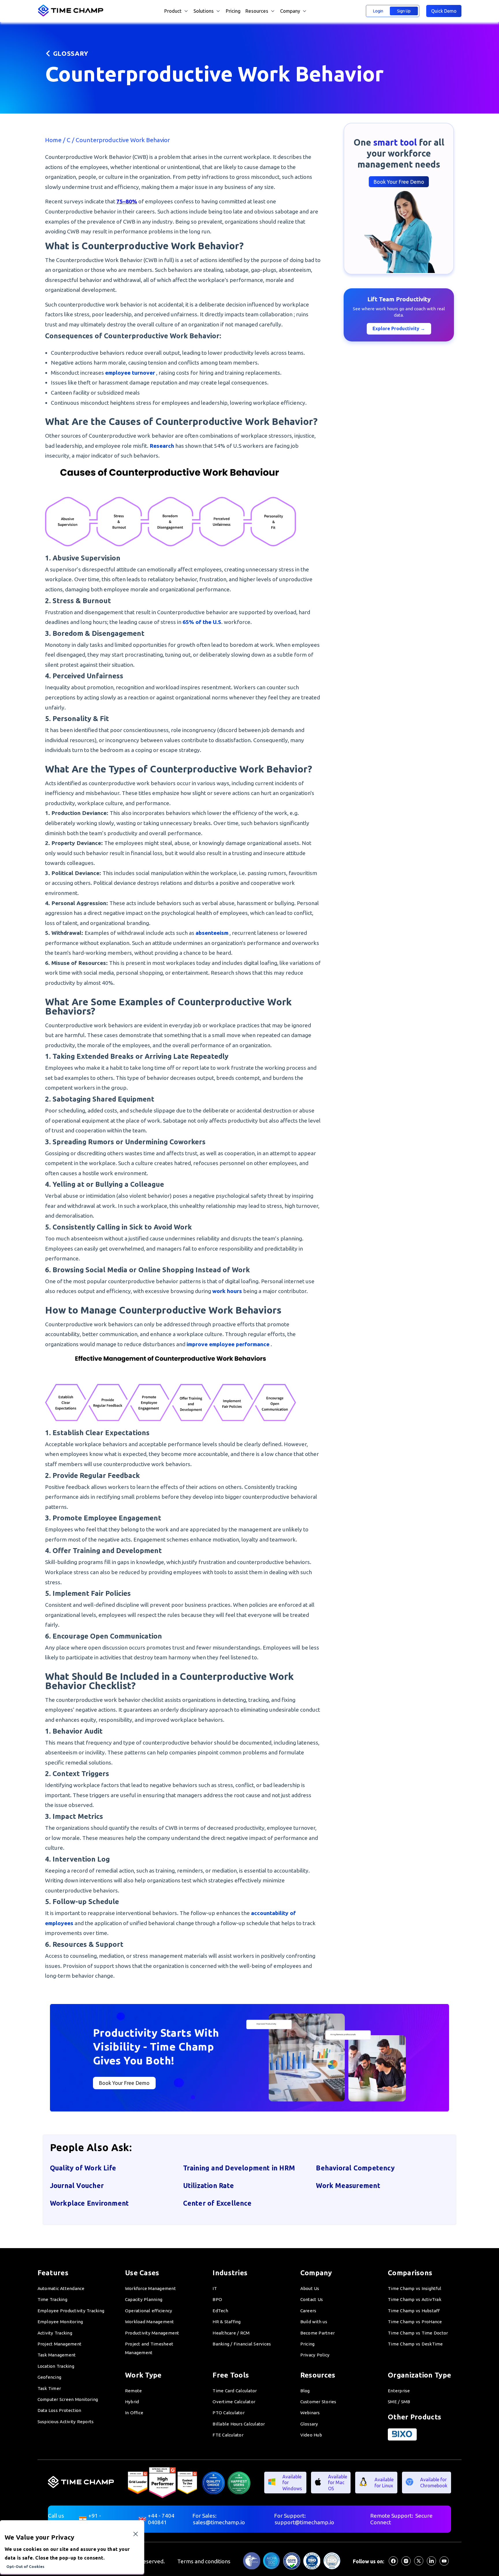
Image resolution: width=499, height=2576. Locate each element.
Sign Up (404, 11)
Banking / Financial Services (242, 2344)
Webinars (310, 2413)
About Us (310, 2288)
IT (215, 2288)
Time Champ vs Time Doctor (418, 2333)
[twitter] (419, 2564)
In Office (134, 2413)
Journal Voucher (77, 2185)
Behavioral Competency (355, 2168)
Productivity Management (152, 2333)
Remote (134, 2391)
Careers (308, 2311)
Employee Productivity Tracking (71, 2311)
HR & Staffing (227, 2322)
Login (378, 11)
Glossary (309, 2424)
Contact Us (312, 2299)
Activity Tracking (55, 2333)
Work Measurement (348, 2185)
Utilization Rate (208, 2185)
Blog (305, 2391)
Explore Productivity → (399, 328)
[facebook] (393, 2564)
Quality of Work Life (83, 2168)
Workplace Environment (89, 2203)
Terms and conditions (204, 2561)
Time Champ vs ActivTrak (415, 2299)
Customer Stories (318, 2402)
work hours (227, 1291)
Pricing (233, 11)
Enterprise (399, 2391)
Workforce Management (150, 2288)
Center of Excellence (217, 2203)
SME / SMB (399, 2402)
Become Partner (318, 2333)
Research (162, 446)
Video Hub (311, 2435)
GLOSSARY (71, 53)
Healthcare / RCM (231, 2333)
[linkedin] (431, 2564)
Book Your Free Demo (399, 182)
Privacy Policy (315, 2355)
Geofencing (50, 2377)
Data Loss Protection (59, 2410)
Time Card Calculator (235, 2391)
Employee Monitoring (60, 2322)
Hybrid (132, 2402)
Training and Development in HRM (239, 2168)
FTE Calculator (228, 2435)
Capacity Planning (144, 2299)
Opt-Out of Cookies (25, 2567)
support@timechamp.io (304, 2522)
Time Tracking (52, 2299)
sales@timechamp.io (219, 2522)
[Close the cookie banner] (136, 2534)
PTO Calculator (229, 2413)
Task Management (57, 2355)
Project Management (60, 2344)
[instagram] (406, 2564)
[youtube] (444, 2564)
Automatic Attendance (61, 2288)
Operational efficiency (149, 2311)
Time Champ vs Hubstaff (414, 2311)
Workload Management (150, 2322)
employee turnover (130, 373)
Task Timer (49, 2388)
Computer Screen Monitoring (68, 2399)
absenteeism (212, 933)
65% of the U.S (202, 622)
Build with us (314, 2322)
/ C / (69, 140)
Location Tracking (56, 2366)
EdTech (220, 2311)
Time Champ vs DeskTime (415, 2344)
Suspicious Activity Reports (66, 2422)
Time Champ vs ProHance (415, 2322)
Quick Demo (444, 11)
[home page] (71, 15)
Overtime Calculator (234, 2402)
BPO (217, 2299)
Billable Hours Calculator (239, 2424)
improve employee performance (228, 1344)
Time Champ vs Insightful (415, 2288)
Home (54, 140)
